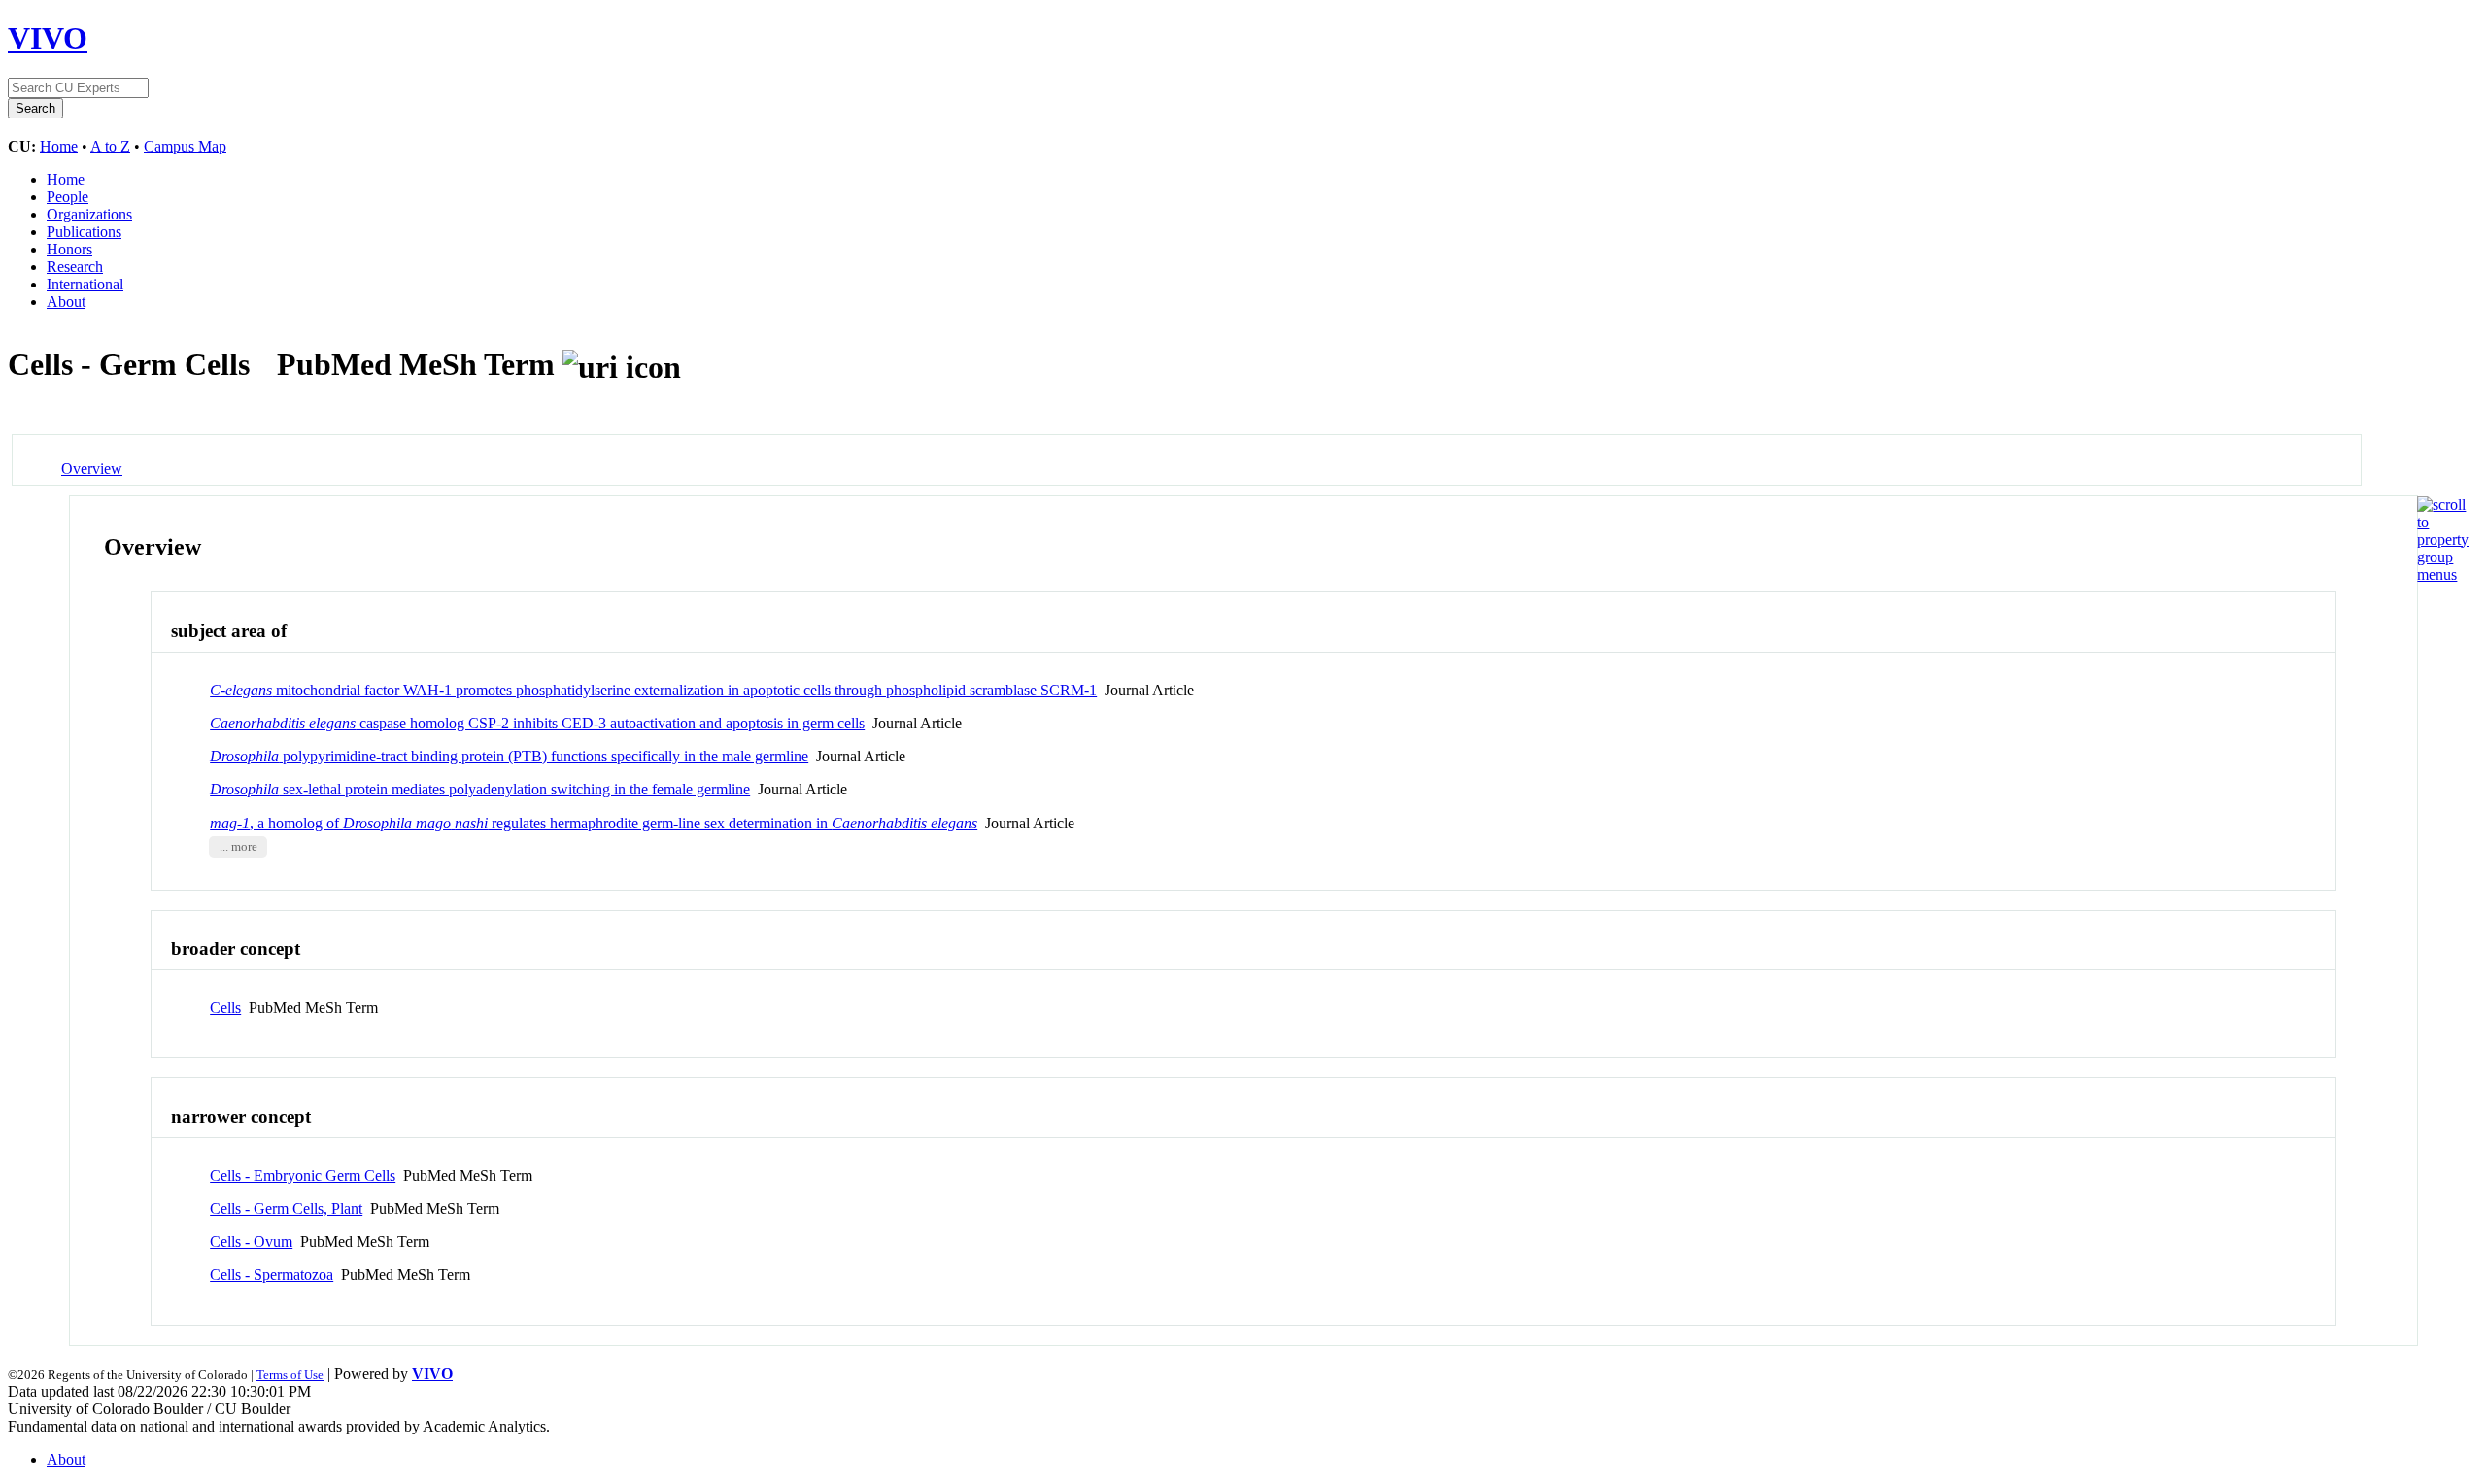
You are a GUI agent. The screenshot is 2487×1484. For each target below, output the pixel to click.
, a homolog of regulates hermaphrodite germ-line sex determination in (594, 823)
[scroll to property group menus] (2443, 574)
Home (59, 146)
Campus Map (185, 146)
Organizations (89, 214)
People (68, 197)
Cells (225, 1008)
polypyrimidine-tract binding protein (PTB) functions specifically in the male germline (509, 756)
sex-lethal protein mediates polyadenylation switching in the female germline (480, 789)
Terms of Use (290, 1375)
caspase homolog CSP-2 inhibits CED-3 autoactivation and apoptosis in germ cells (537, 723)
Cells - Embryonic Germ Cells (303, 1176)
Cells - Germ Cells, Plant (286, 1209)
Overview (92, 469)
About (66, 302)
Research (75, 267)
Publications (84, 232)
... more (238, 847)
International (85, 284)
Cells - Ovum (251, 1242)
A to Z (110, 146)
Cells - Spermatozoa (272, 1275)
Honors (69, 249)
